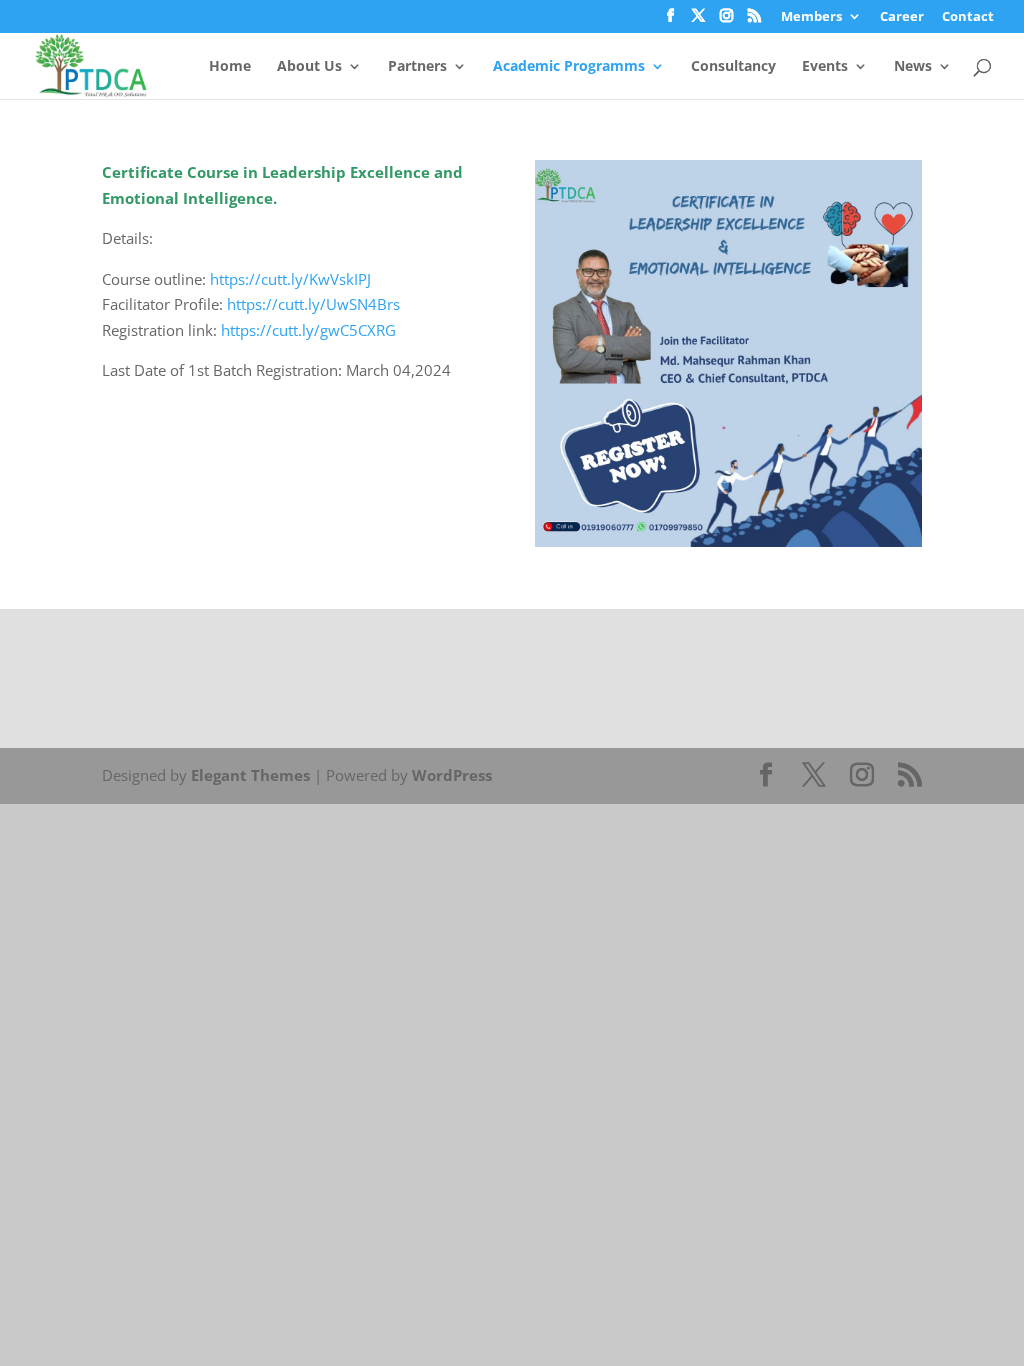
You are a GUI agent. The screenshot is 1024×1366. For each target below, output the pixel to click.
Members (811, 17)
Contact (968, 17)
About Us (309, 67)
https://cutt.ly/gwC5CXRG (308, 330)
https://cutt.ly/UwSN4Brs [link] (313, 304)
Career (902, 17)
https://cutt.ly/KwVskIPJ (290, 279)
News (913, 67)
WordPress (452, 775)
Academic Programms (569, 67)
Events (825, 67)
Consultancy (733, 67)
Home (230, 67)
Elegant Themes (250, 775)
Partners (417, 67)
